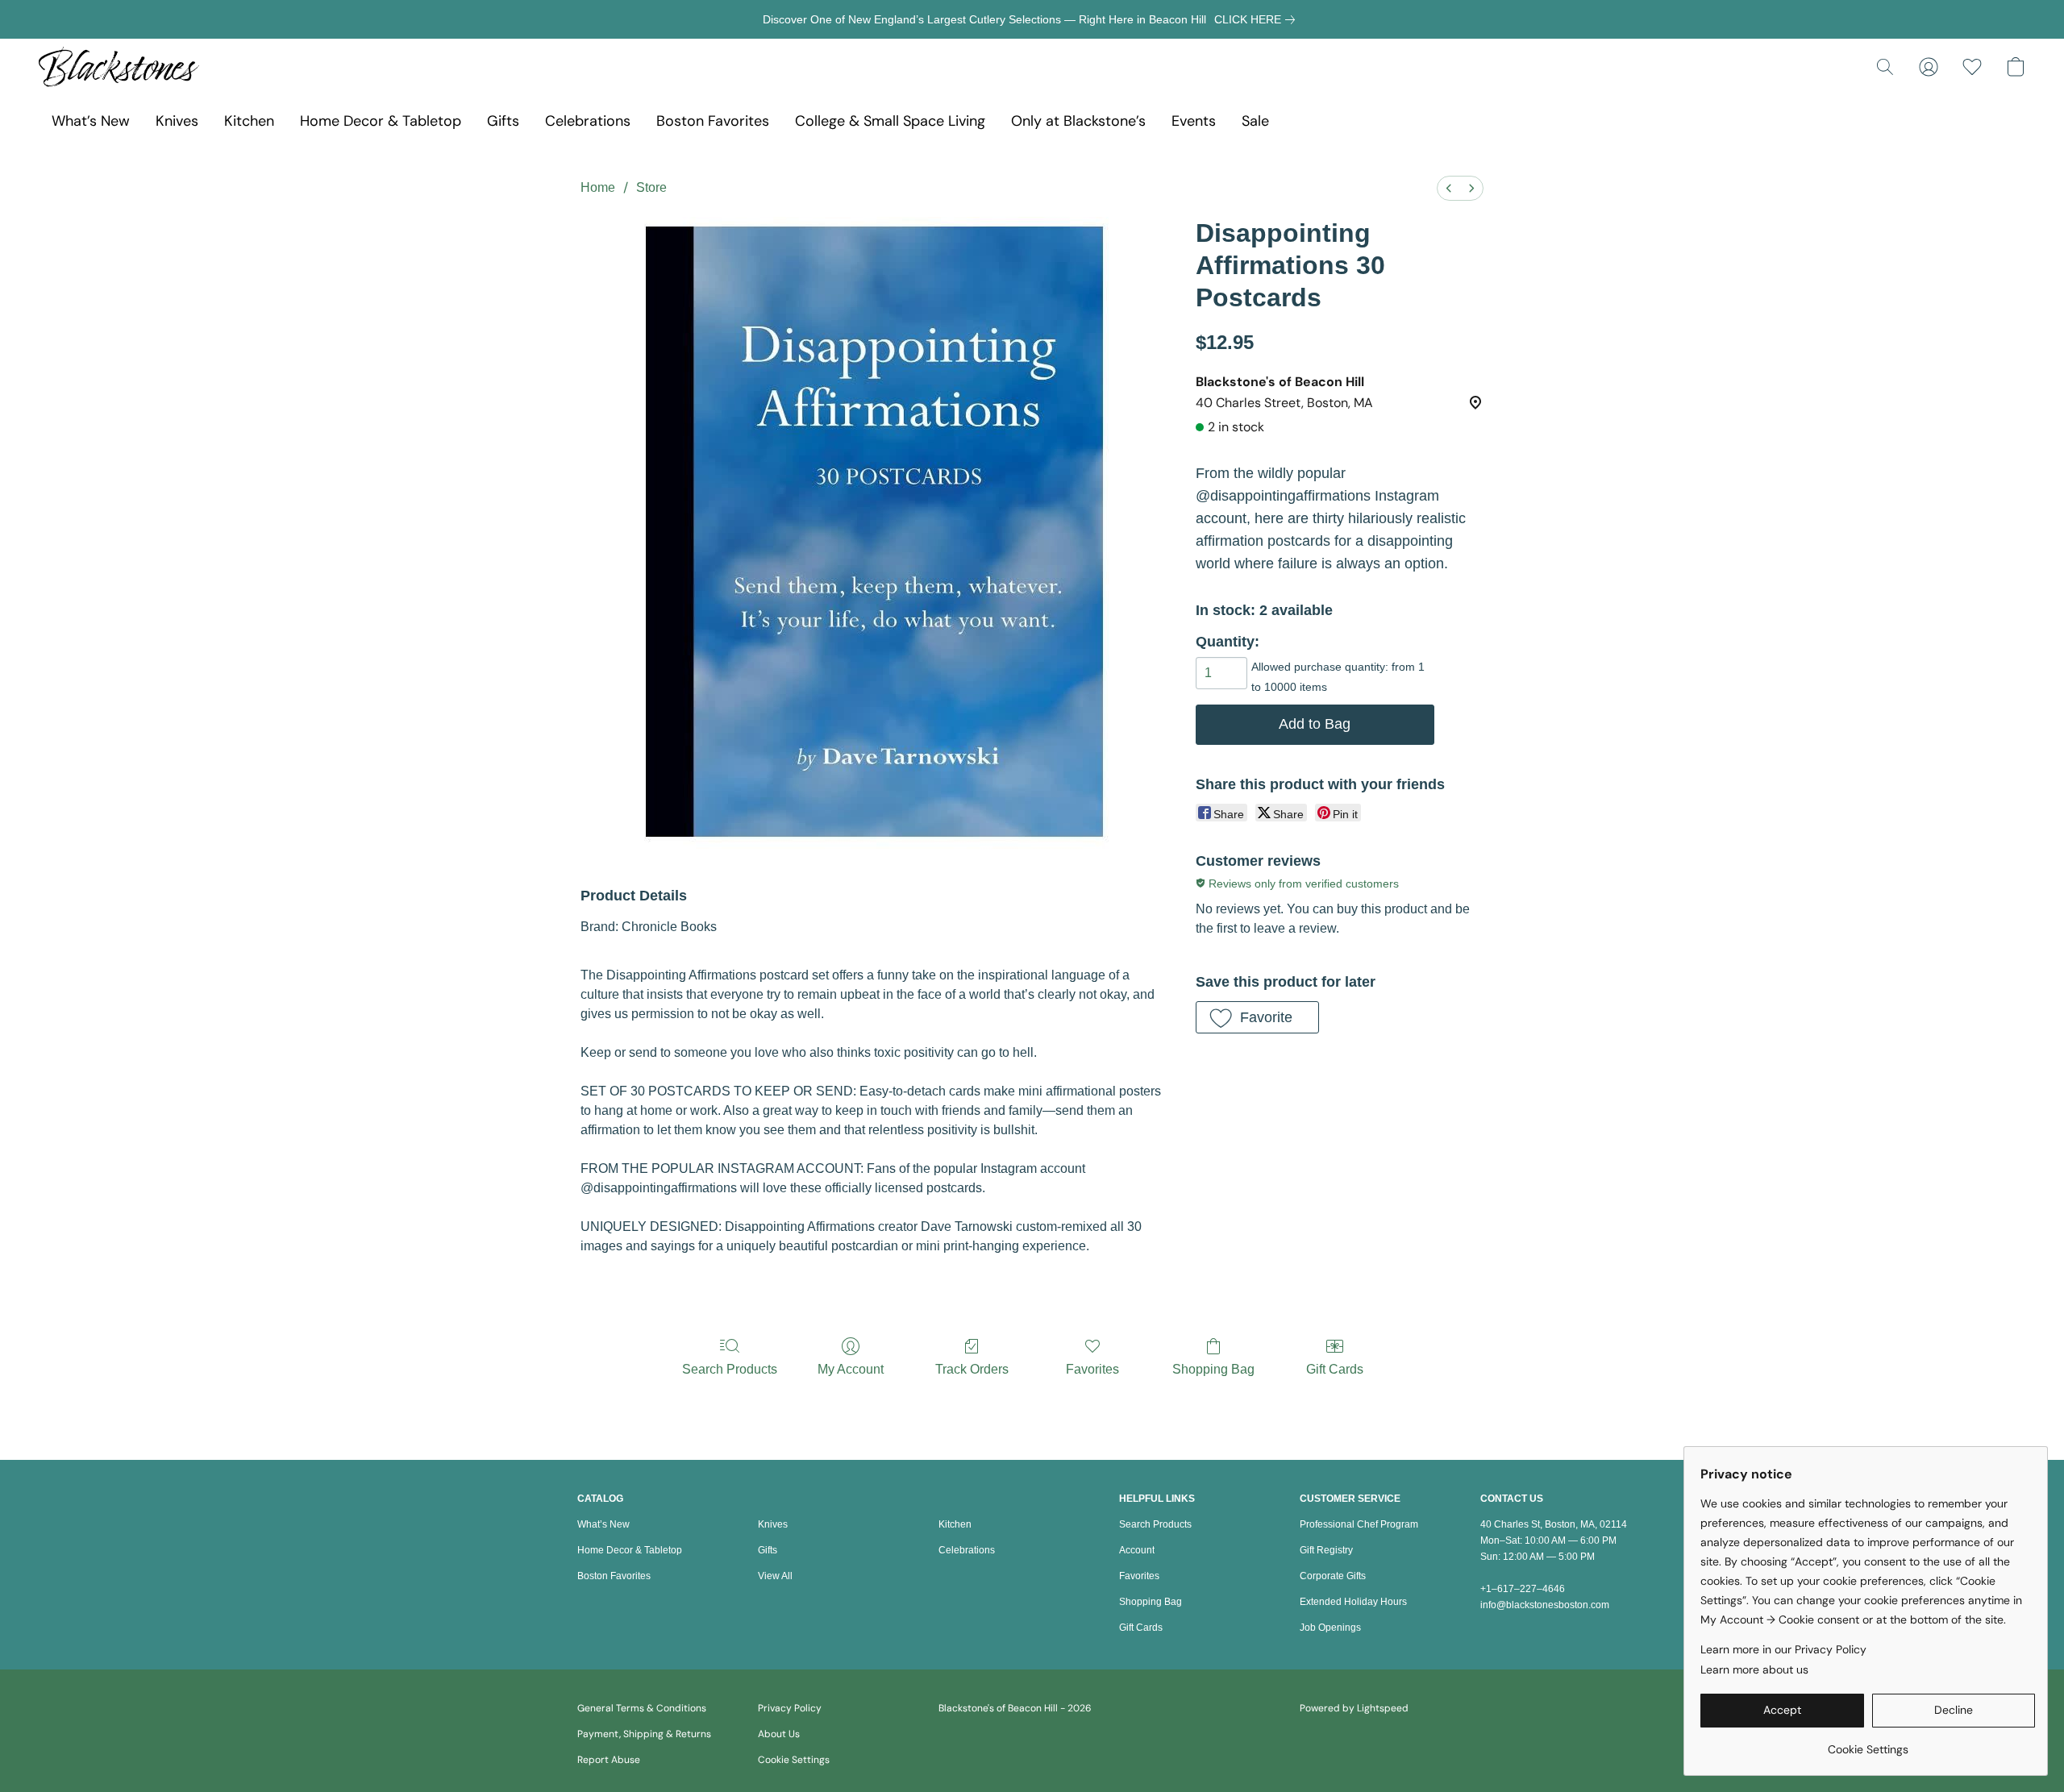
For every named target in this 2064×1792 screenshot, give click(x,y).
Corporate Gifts (1333, 1576)
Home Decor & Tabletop (381, 121)
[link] (1258, 19)
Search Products (730, 1369)
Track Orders (972, 1369)
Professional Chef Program (1359, 1524)
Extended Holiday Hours (1353, 1602)
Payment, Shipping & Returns (644, 1734)
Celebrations (588, 121)
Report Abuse (609, 1760)
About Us (779, 1734)
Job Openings (1330, 1628)
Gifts (503, 121)
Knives (177, 121)
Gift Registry (1326, 1550)
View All (775, 1576)
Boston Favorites (713, 121)
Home (598, 187)
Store (651, 187)
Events (1194, 121)
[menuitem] (1449, 188)
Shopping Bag (1213, 1369)
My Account (851, 1369)
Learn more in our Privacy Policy (1783, 1649)
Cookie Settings (794, 1760)
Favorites (1092, 1369)
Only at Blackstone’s (1078, 121)
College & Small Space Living (890, 121)
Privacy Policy (790, 1708)
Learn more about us (1754, 1669)
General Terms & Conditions (642, 1708)
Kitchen (249, 121)
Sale (1255, 121)
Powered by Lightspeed (1354, 1708)
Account (1137, 1550)
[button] (119, 67)
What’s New (91, 121)
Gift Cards (1335, 1369)
